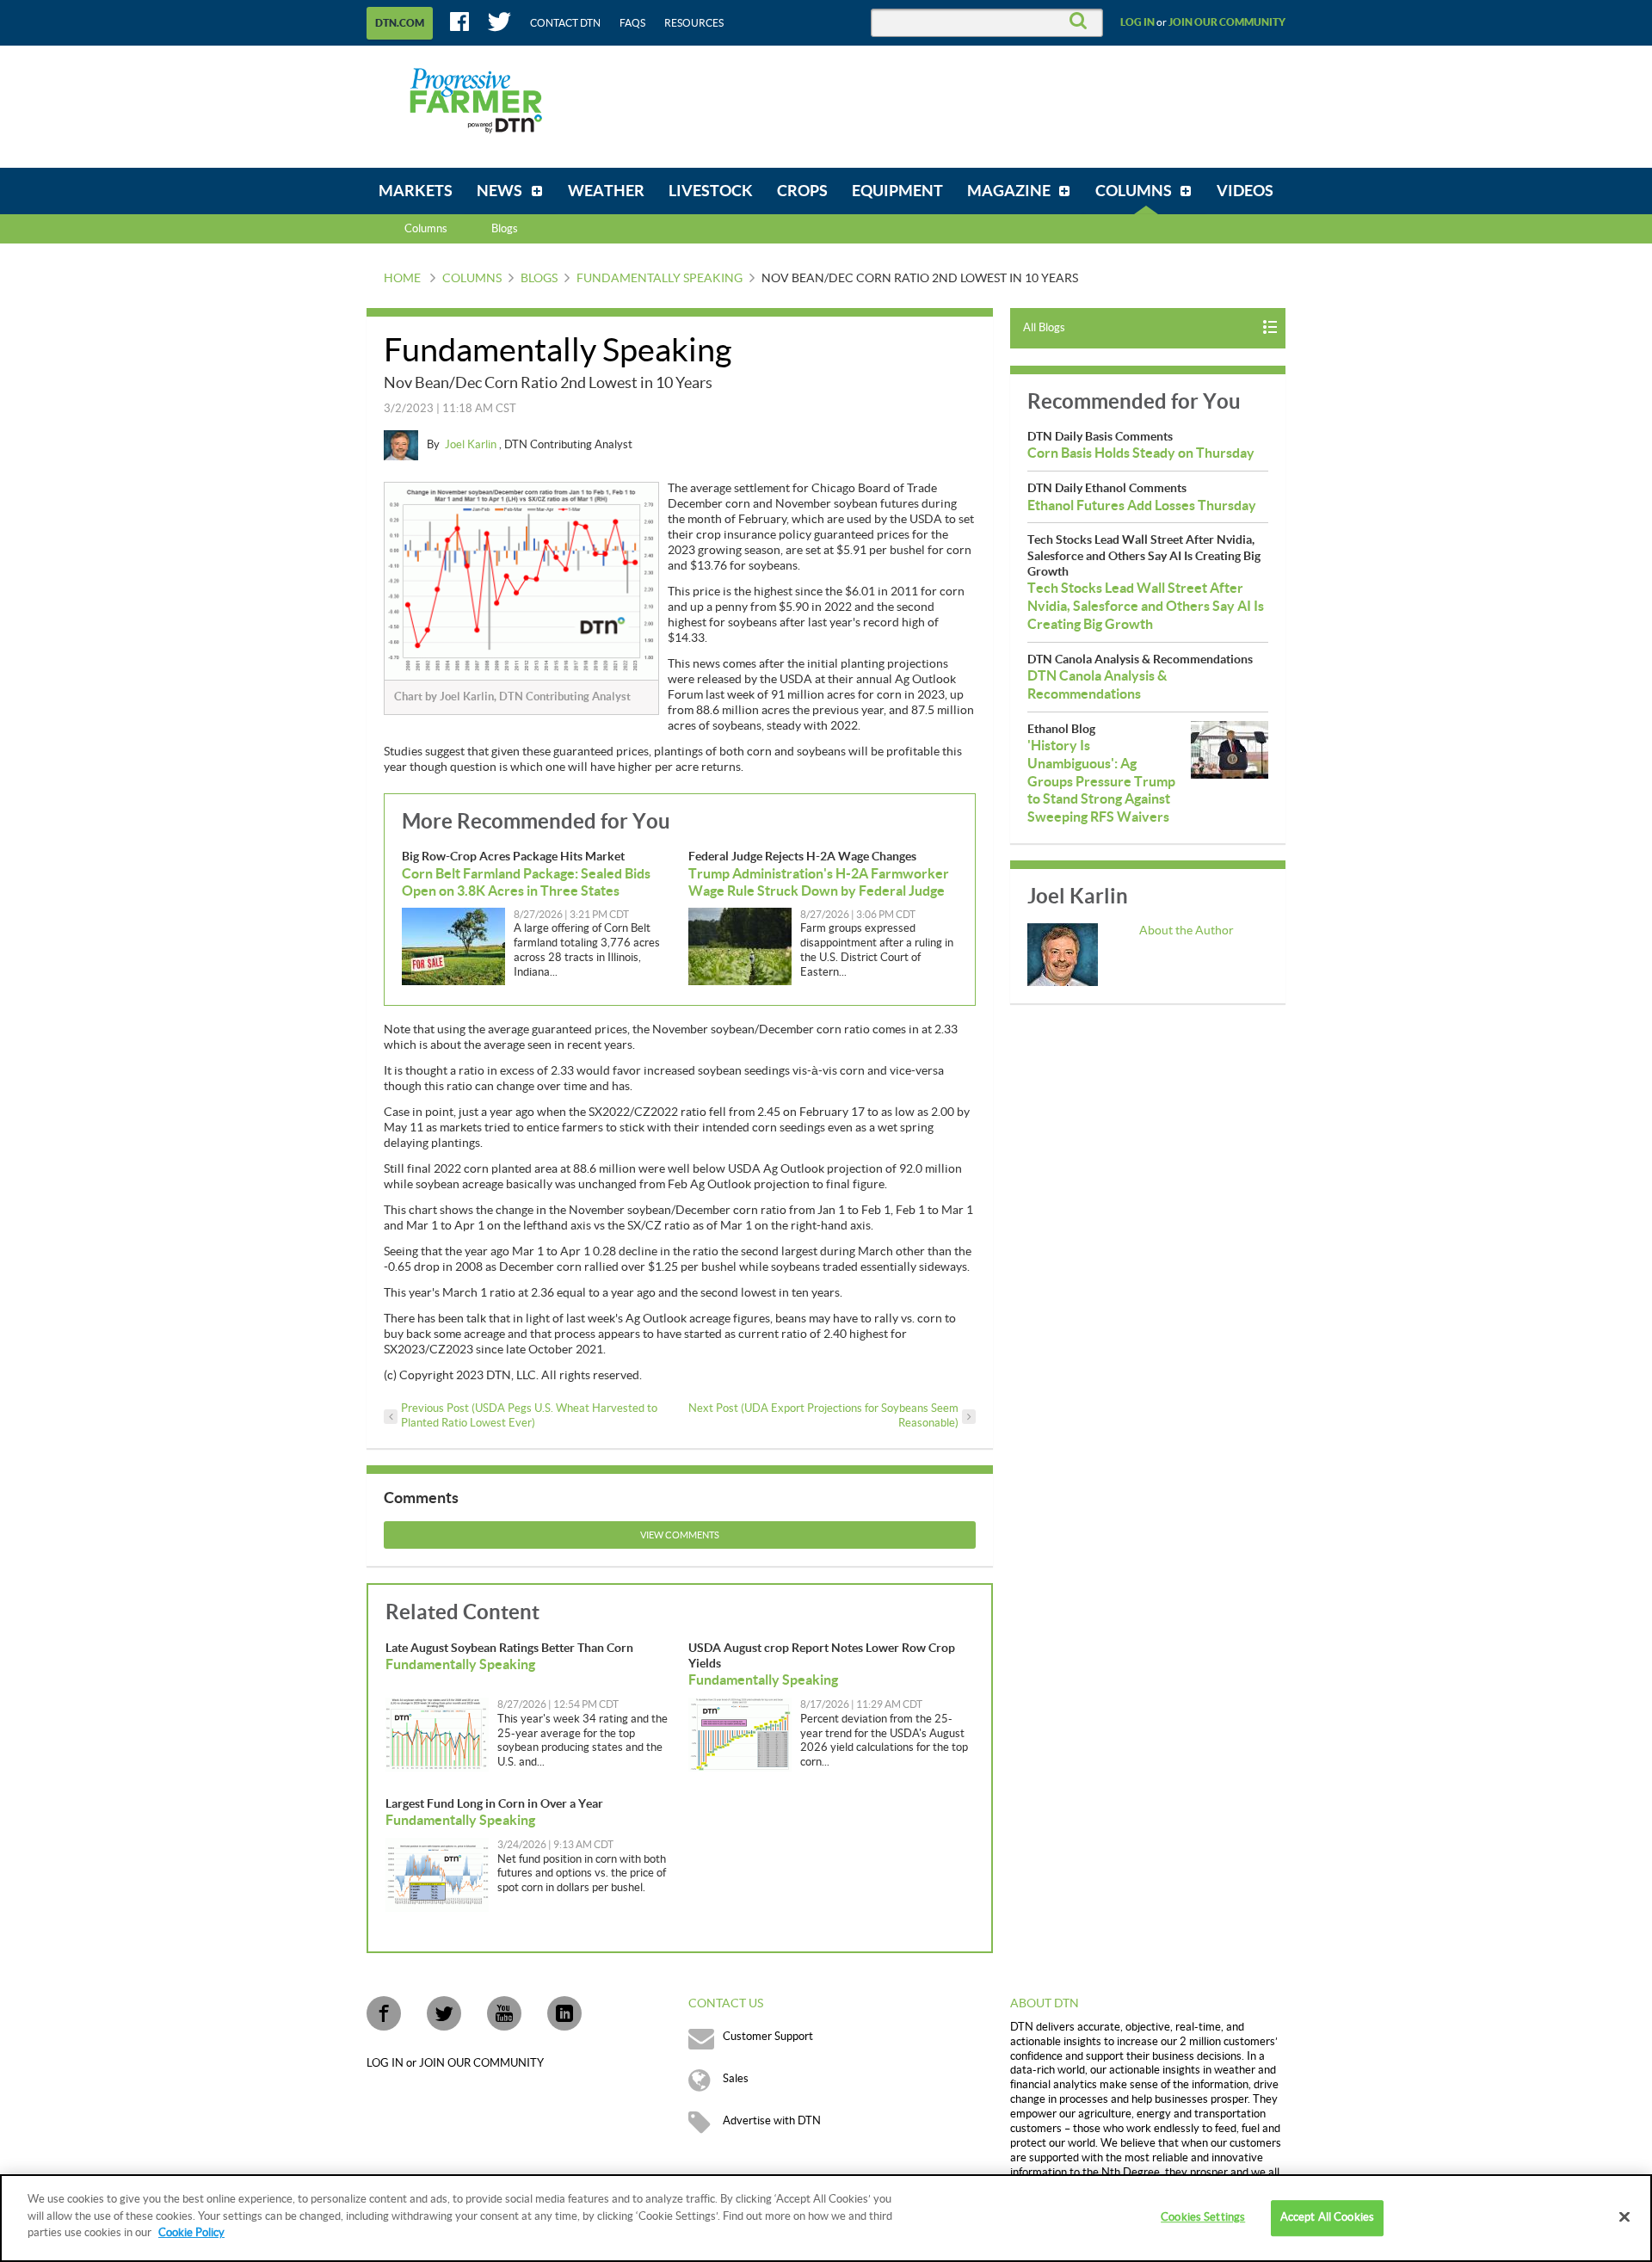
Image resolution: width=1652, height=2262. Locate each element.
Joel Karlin (472, 445)
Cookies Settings (1203, 2217)
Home (402, 279)
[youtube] (504, 2013)
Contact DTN (565, 23)
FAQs (632, 23)
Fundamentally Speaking (660, 279)
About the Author (1187, 931)
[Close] (1624, 2217)
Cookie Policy (191, 2233)
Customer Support (768, 2037)
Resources (694, 23)
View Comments (680, 1535)
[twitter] (444, 2013)
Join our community (1227, 22)
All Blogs (1044, 328)
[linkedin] (564, 2013)
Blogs (539, 279)
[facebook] (384, 2013)
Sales (736, 2079)
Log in (1137, 22)
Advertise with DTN (772, 2121)
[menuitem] (416, 191)
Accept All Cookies (1327, 2217)
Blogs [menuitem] (505, 229)
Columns (426, 229)
